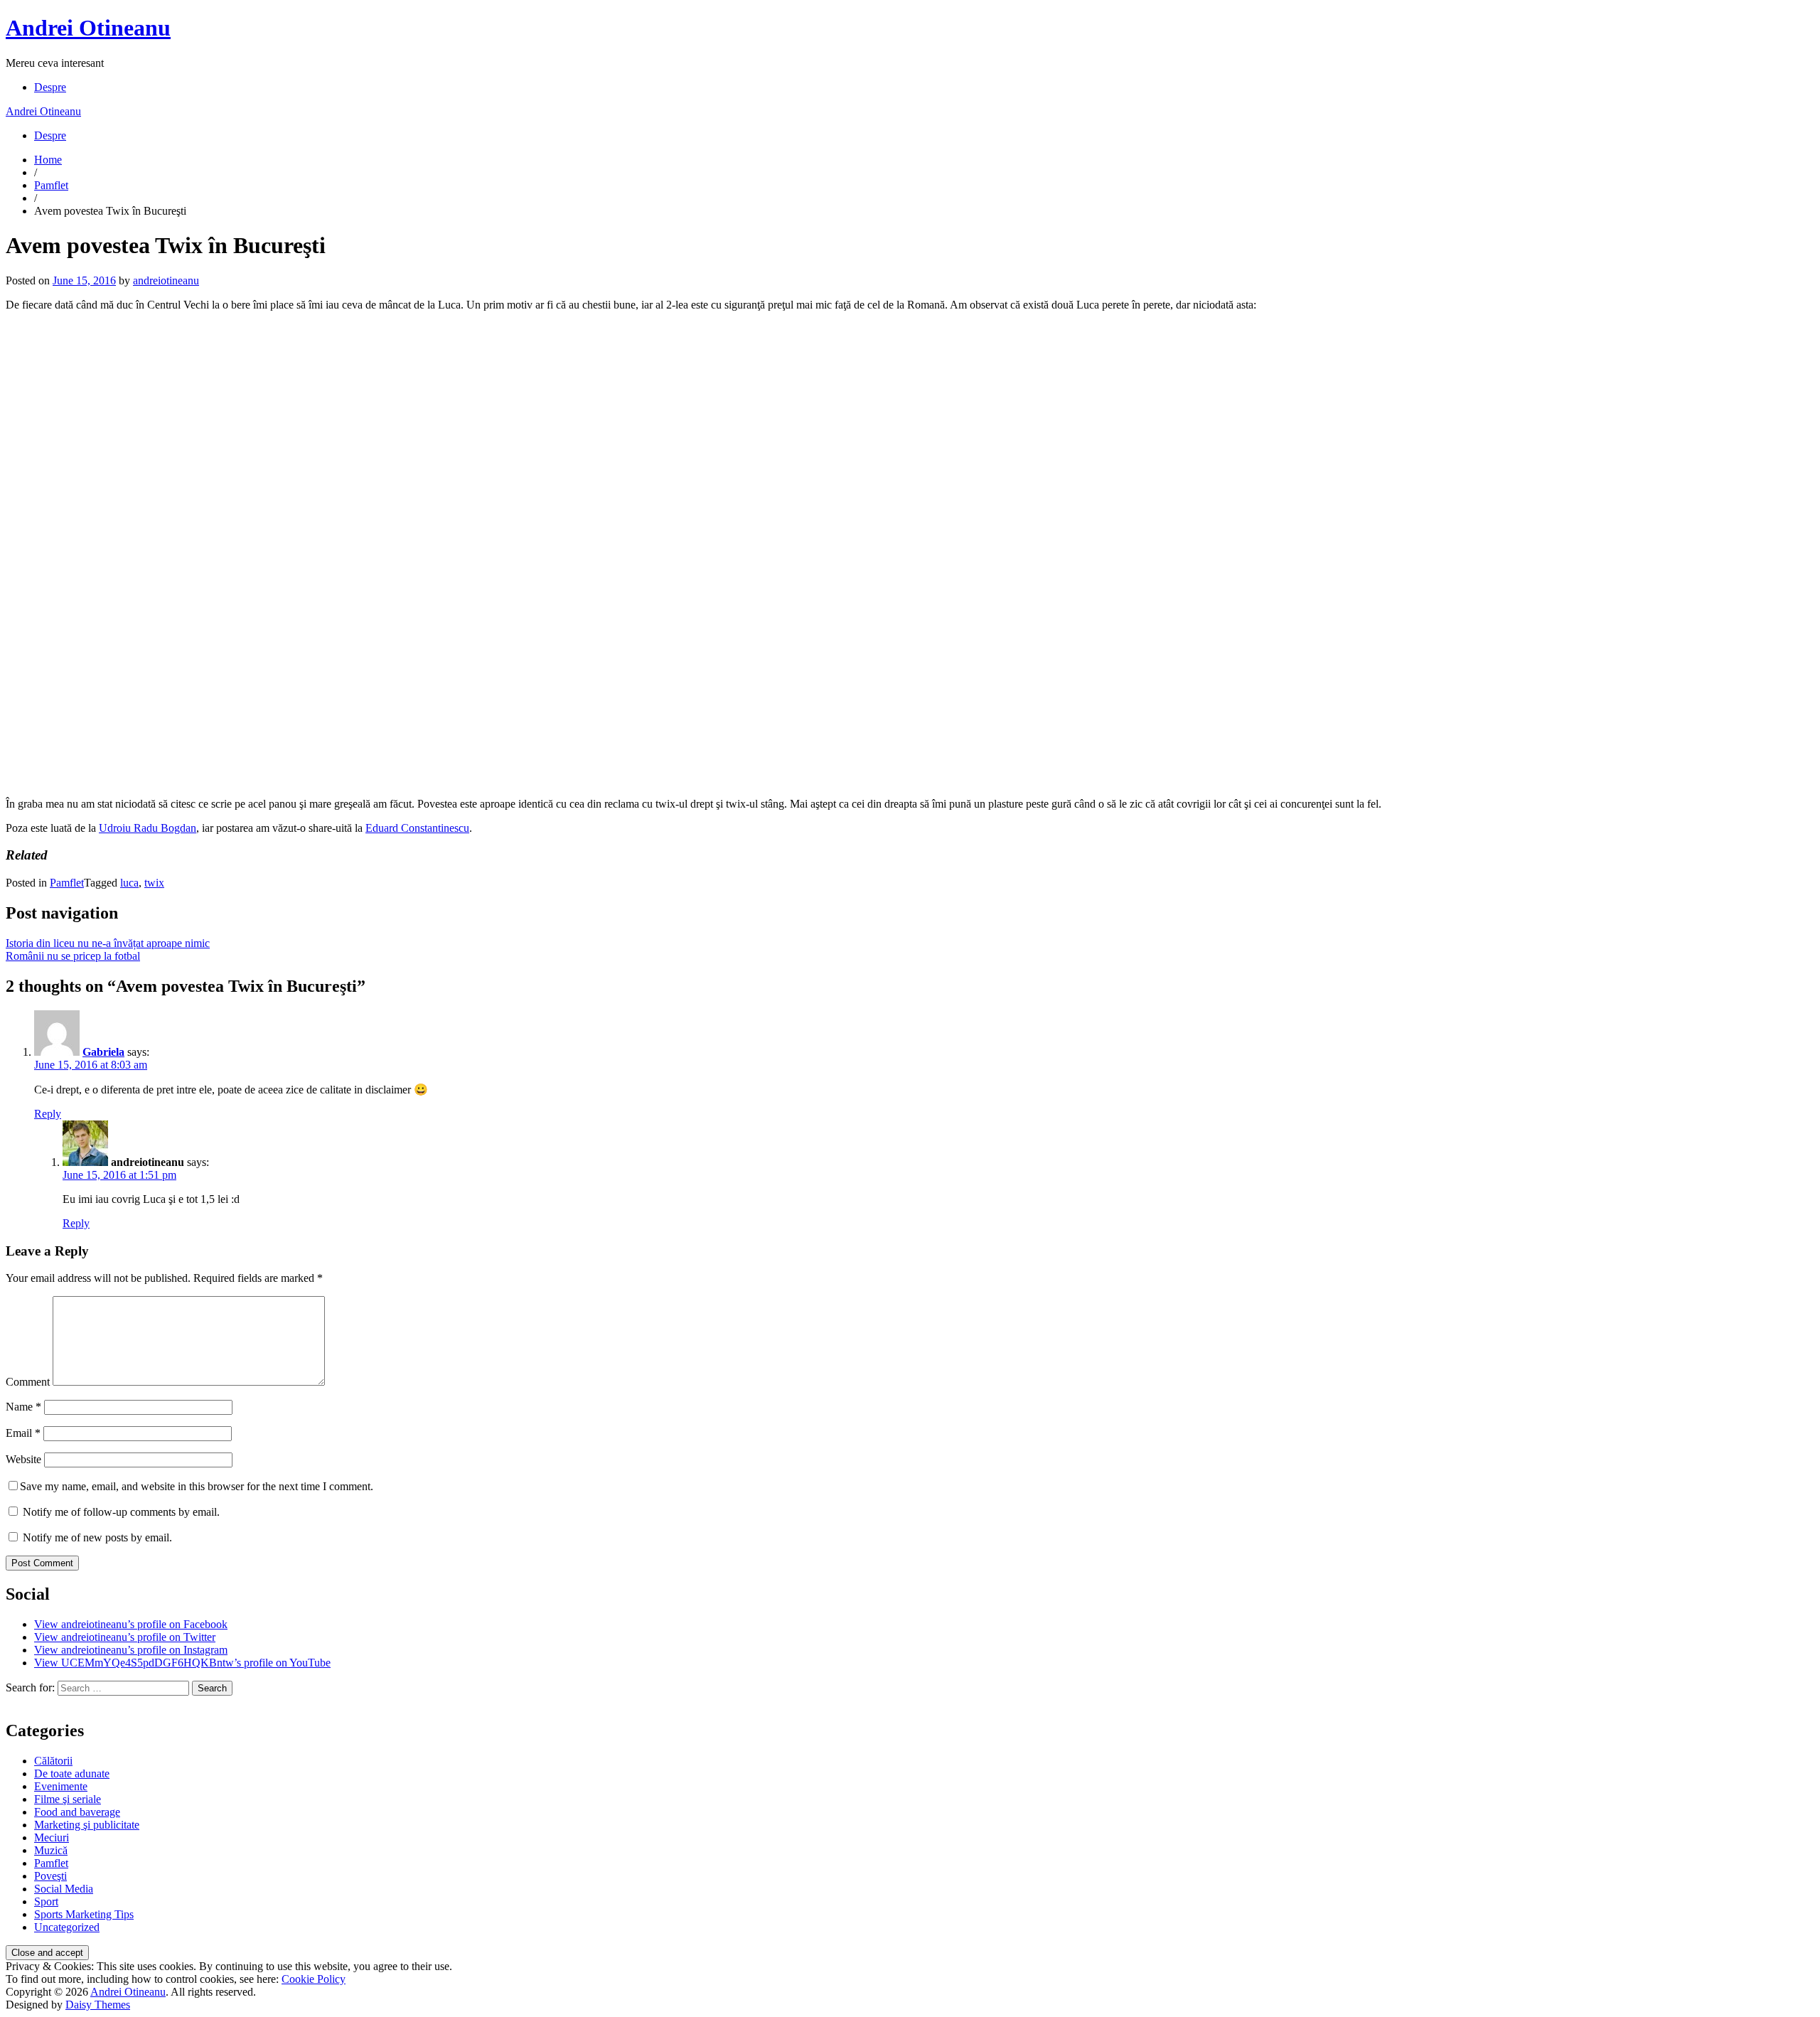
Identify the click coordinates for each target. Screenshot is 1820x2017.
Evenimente (61, 1786)
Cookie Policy (314, 1979)
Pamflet (51, 185)
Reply (48, 1114)
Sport (46, 1901)
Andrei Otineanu (88, 28)
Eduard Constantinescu (417, 828)
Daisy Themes (98, 2005)
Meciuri (52, 1837)
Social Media (64, 1889)
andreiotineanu (166, 280)
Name (23, 1407)
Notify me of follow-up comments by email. (121, 1512)
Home (48, 160)
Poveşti (50, 1876)
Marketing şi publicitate (87, 1825)
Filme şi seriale (68, 1799)
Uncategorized (67, 1927)
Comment (28, 1382)
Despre (50, 87)
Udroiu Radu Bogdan (148, 828)
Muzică (51, 1850)
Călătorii (53, 1761)
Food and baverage (77, 1812)
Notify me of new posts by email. (97, 1537)
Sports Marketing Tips (84, 1914)
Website (23, 1459)
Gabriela (103, 1052)
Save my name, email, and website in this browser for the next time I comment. (197, 1486)
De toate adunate (72, 1773)
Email (23, 1433)
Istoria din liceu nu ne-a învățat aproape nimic (108, 943)
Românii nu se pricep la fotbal (73, 956)
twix (154, 883)
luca (129, 883)
